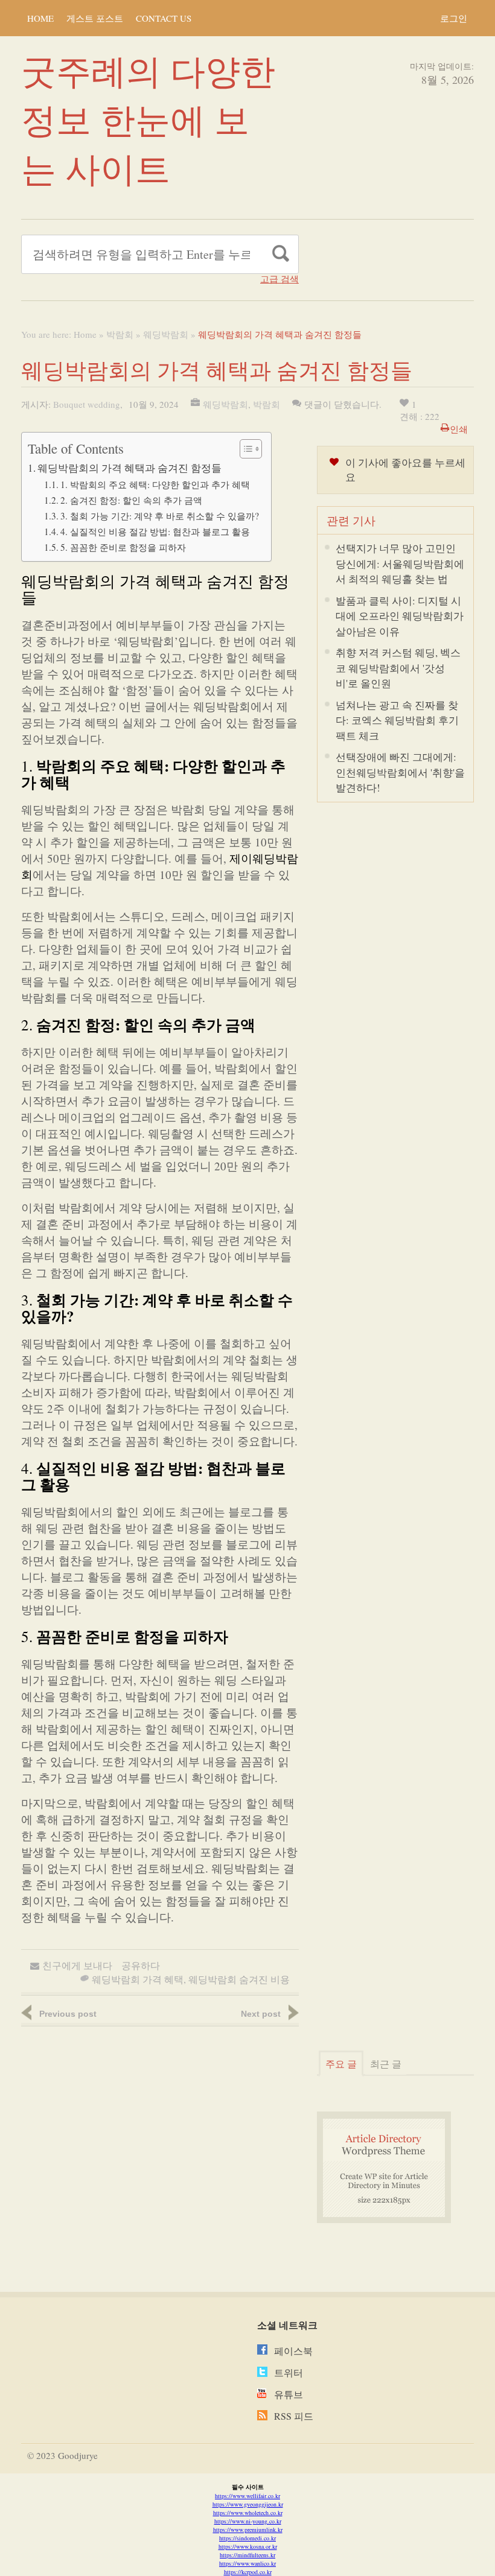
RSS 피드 (294, 2416)
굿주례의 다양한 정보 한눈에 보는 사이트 (148, 119)
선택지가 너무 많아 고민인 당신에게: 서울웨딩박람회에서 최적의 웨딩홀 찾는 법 (400, 563)
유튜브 (289, 2394)
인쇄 (459, 429)
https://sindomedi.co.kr (247, 2538)
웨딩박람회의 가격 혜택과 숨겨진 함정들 (129, 468)
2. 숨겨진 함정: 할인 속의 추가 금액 (131, 500)
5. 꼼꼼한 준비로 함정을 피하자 (123, 547)
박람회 (120, 334)
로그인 (454, 18)
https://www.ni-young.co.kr (248, 2521)
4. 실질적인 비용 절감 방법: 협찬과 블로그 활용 (155, 531)
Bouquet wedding (87, 404)
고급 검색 (279, 279)
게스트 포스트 (95, 18)
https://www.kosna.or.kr (248, 2546)
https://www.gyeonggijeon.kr (248, 2504)
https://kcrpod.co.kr (248, 2572)
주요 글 (341, 2064)
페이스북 (293, 2351)
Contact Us (164, 18)
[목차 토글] (245, 449)
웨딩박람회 (166, 334)
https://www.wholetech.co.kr (248, 2513)
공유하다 (141, 1965)
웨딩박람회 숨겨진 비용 (239, 1979)
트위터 (289, 2372)
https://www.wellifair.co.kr (247, 2496)
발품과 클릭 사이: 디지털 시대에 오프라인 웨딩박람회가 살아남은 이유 (400, 616)
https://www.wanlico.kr (247, 2563)
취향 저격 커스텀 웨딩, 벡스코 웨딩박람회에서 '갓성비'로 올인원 (398, 668)
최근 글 (386, 2064)
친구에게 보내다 (77, 1965)
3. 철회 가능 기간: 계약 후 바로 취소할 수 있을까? (160, 516)
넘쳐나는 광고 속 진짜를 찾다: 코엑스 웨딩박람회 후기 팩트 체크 (397, 720)
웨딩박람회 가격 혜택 (138, 1979)
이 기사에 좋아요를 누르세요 (405, 470)
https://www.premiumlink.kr (248, 2530)
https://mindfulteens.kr (247, 2555)
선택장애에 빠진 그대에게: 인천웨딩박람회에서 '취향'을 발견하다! (400, 772)
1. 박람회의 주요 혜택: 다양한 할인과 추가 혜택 (155, 484)
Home (40, 18)
